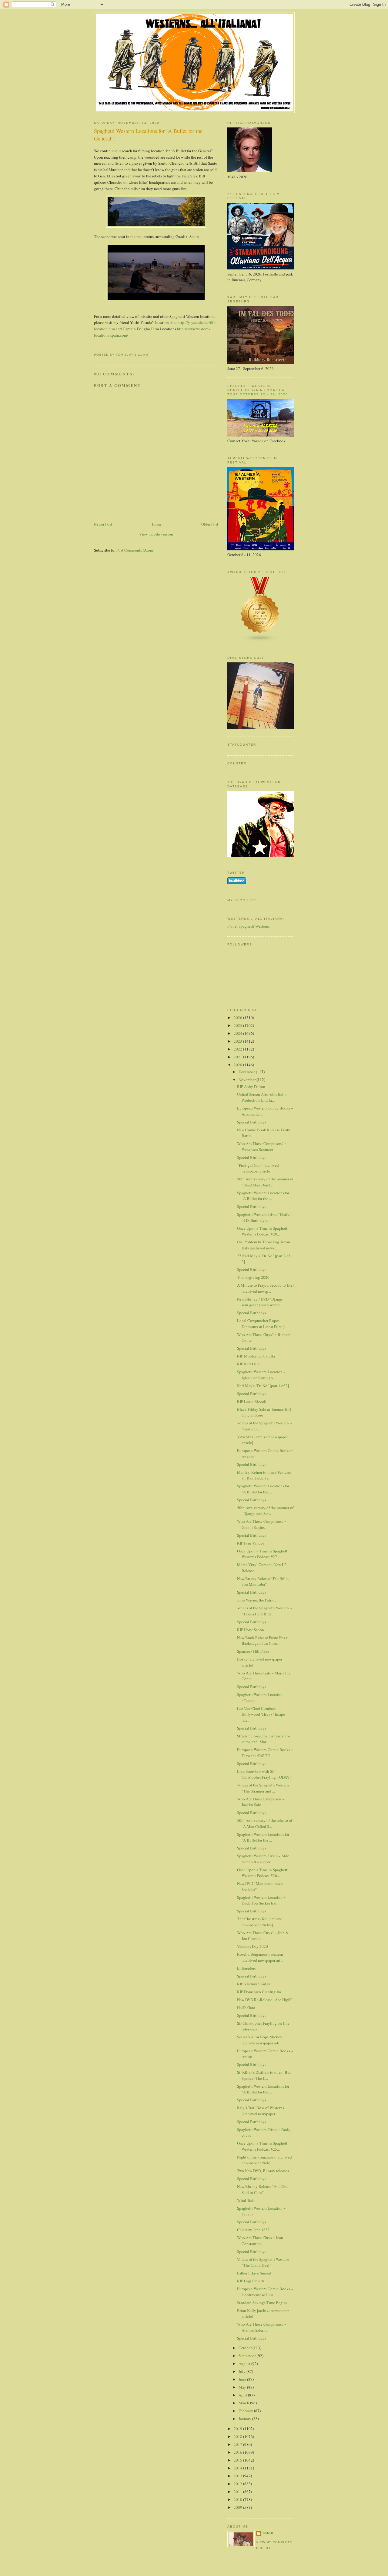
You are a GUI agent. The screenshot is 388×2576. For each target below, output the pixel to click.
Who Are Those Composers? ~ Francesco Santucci (262, 1146)
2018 (238, 2436)
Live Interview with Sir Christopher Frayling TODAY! (264, 1774)
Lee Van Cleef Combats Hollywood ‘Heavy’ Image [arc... (261, 1714)
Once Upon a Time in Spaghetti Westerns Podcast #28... (263, 1231)
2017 (238, 2444)
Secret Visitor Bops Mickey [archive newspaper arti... (260, 2040)
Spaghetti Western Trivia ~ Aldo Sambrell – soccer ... (263, 1859)
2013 (238, 2476)
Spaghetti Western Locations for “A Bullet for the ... (263, 1196)
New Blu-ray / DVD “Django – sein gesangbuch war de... (262, 1302)
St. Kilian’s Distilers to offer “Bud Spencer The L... (264, 2075)
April (243, 2395)
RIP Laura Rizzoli (252, 1401)
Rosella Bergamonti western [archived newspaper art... (260, 1957)
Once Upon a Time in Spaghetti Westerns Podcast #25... (263, 2146)
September (248, 2356)
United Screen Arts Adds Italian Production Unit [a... (263, 1097)
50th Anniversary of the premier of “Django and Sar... (265, 1511)
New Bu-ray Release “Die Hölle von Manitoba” (263, 1582)
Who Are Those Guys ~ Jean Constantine (260, 2241)
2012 (238, 2484)
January (245, 2419)
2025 (238, 1025)
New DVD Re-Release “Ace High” (265, 2000)
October (246, 2348)
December (247, 1072)
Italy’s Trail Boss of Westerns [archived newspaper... (261, 2111)
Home (157, 524)
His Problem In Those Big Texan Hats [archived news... (264, 1245)
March (244, 2403)
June (243, 2379)
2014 (238, 2468)
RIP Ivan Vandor (251, 1543)
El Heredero (247, 1968)
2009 (238, 2507)
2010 (238, 2499)
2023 (238, 1041)
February (246, 2411)
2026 (238, 1018)
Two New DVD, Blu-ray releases (263, 2171)
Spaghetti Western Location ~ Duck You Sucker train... (261, 1900)
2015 (238, 2460)
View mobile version (156, 534)
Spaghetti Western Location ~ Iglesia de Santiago (261, 1375)
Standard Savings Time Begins (262, 2303)
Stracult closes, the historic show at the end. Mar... (264, 1739)
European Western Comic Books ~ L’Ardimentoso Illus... (265, 2292)
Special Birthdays (252, 1122)
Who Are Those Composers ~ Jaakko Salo (261, 1802)
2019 (238, 2429)
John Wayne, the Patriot (256, 1600)
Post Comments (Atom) (135, 550)
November (248, 1080)
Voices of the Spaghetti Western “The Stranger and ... (263, 1788)
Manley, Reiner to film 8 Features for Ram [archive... (264, 1475)
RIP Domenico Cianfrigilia (259, 1992)
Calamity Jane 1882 (253, 2230)
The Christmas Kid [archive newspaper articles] (259, 1922)
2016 (238, 2452)
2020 (238, 1065)
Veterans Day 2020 (253, 1946)
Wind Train (246, 2200)
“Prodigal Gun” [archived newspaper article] (258, 1168)
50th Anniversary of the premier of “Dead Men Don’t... (265, 1182)
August (245, 2363)
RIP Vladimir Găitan (254, 1984)
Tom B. (268, 2533)
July (242, 2371)
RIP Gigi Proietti (251, 2281)
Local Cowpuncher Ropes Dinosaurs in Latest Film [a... (263, 1324)
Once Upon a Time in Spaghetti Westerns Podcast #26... (263, 1873)
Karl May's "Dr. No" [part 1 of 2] (263, 1386)
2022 (238, 1049)
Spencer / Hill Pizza (253, 1651)
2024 (238, 1033)
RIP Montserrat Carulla (256, 1356)
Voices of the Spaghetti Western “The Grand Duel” (263, 2262)
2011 (238, 2492)
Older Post (210, 524)
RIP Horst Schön (251, 1630)
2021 (238, 1057)
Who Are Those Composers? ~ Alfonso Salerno (262, 2327)
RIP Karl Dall (248, 1364)
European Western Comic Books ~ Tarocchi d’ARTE (265, 1753)
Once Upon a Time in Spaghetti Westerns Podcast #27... (263, 1554)
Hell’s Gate (246, 2007)
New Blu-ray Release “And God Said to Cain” (263, 2189)
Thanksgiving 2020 (253, 1277)
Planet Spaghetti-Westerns (249, 926)
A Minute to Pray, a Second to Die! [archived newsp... (265, 1288)
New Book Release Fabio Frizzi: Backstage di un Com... (263, 1641)
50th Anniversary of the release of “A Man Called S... (265, 1823)
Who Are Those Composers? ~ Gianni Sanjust (262, 1524)
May (243, 2387)
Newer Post (103, 524)
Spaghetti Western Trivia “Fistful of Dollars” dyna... (264, 1217)
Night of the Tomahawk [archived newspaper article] (264, 2160)
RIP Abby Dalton (251, 1087)
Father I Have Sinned (254, 2273)
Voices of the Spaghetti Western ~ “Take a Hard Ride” (264, 1611)
